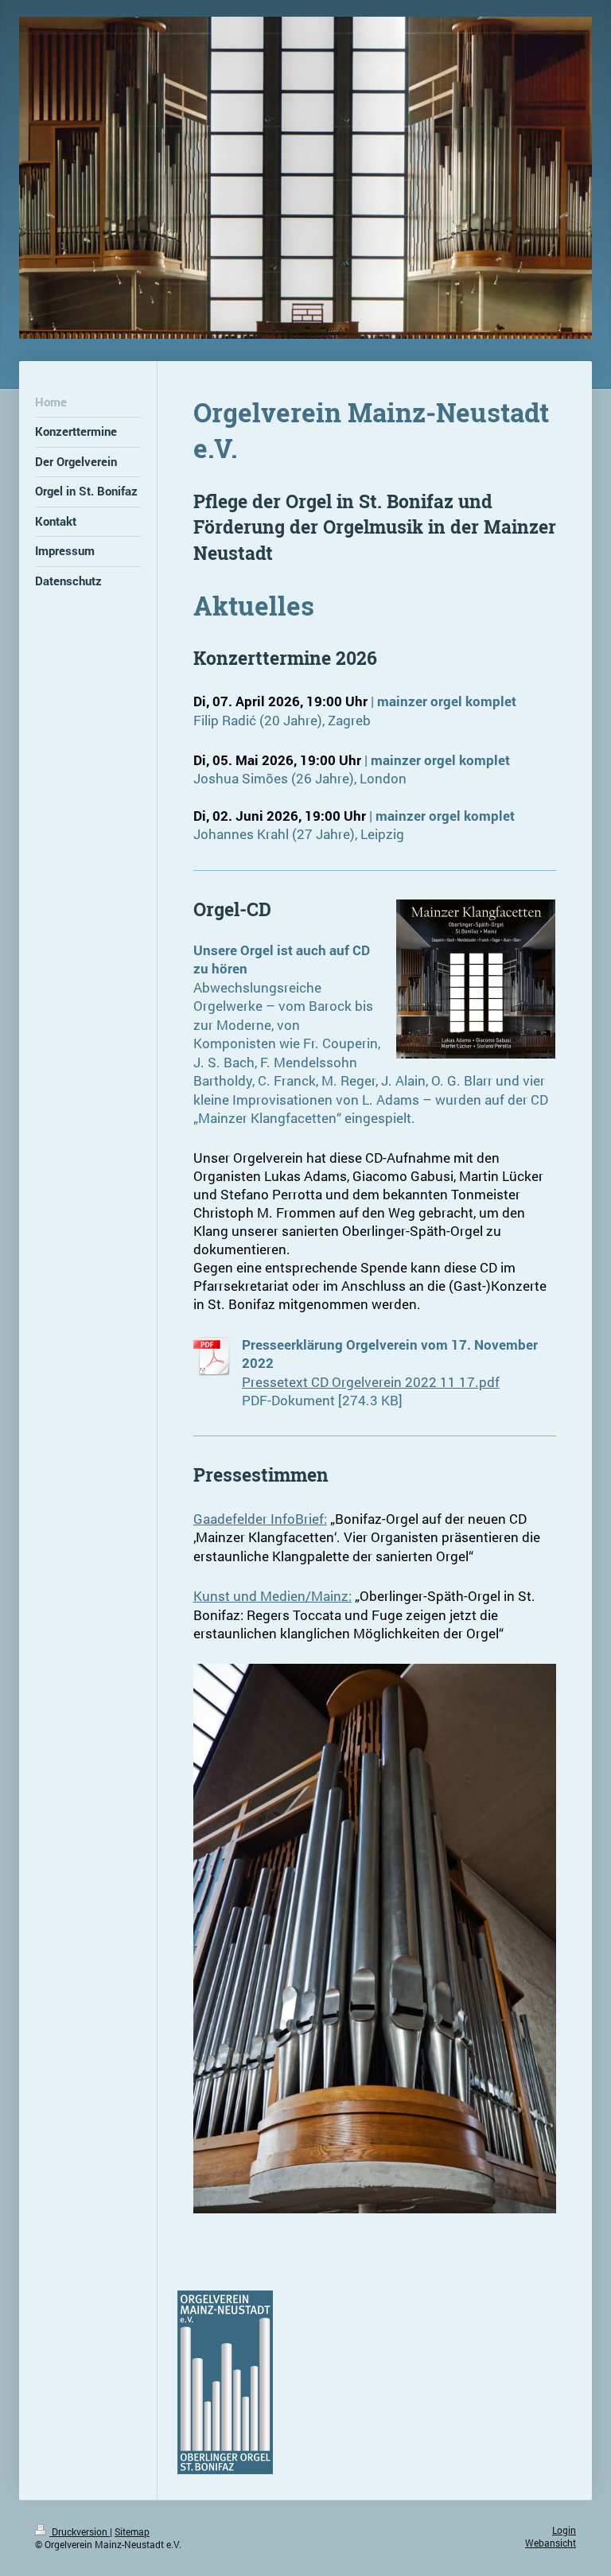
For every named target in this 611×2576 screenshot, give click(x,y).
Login (564, 2530)
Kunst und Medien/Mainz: (272, 1596)
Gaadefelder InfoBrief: (260, 1519)
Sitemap (132, 2532)
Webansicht (551, 2543)
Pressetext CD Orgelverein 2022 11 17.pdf (371, 1382)
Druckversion (80, 2532)
